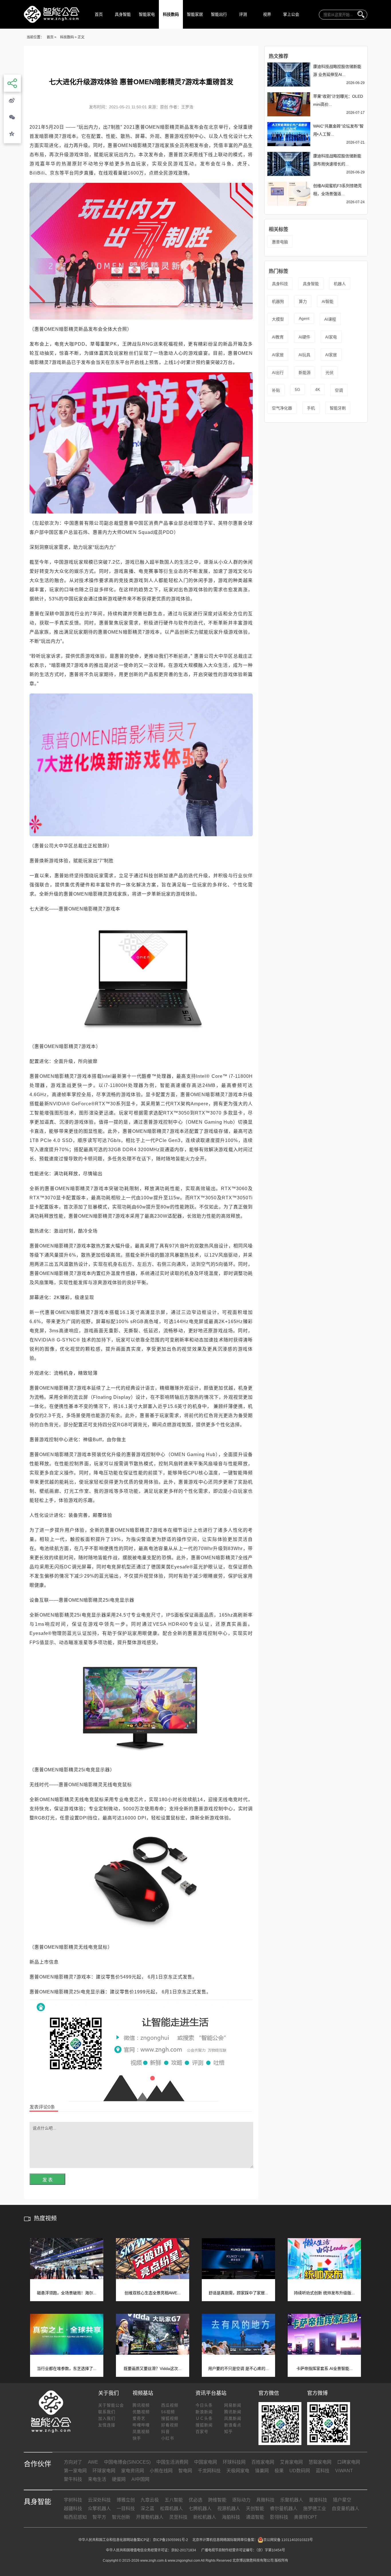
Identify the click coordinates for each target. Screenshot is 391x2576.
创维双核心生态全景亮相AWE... (153, 2293)
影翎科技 (279, 2517)
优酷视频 (141, 2412)
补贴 (276, 390)
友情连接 (107, 2425)
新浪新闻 (204, 2412)
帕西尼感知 (75, 2517)
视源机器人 (229, 2509)
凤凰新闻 (233, 2418)
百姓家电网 (263, 2462)
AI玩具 (304, 355)
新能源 (305, 373)
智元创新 (121, 2517)
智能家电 (147, 14)
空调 (339, 390)
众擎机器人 (99, 2509)
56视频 (168, 2412)
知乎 (228, 2432)
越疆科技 (73, 2509)
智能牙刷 (338, 408)
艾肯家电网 (291, 2462)
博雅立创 (126, 2500)
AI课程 (330, 319)
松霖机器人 (171, 2509)
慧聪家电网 (320, 2462)
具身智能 (123, 14)
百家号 (202, 2432)
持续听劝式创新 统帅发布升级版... (324, 2293)
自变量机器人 (345, 2509)
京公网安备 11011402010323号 (288, 2540)
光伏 (329, 373)
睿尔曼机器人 (284, 2509)
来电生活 (97, 2479)
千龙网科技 (209, 2471)
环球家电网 (104, 2471)
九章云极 (150, 2500)
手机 (311, 408)
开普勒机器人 (150, 2517)
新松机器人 (205, 2517)
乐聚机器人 (292, 2500)
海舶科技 (231, 2517)
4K (318, 389)
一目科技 (126, 2509)
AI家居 (278, 355)
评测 (243, 14)
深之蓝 (147, 2509)
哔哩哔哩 (141, 2425)
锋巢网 (262, 2471)
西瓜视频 (170, 2405)
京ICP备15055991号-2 (170, 2540)
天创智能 (255, 2509)
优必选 (195, 2500)
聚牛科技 (73, 2479)
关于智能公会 (111, 2405)
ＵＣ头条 (204, 2418)
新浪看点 (233, 2425)
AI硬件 (304, 337)
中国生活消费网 (172, 2462)
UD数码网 (300, 2471)
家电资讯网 (133, 2471)
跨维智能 (217, 2500)
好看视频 (170, 2425)
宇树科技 (73, 2500)
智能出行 (219, 14)
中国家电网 (206, 2462)
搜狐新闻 (204, 2425)
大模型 (278, 319)
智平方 (99, 2517)
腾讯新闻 (233, 2412)
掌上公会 (291, 14)
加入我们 (107, 2418)
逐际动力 (241, 2500)
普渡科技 (318, 2500)
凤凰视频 (141, 2432)
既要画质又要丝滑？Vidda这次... (153, 2369)
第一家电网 (75, 2471)
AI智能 (328, 301)
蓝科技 (323, 2471)
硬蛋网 (119, 2479)
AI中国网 (140, 2479)
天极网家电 (238, 2471)
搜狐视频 (170, 2418)
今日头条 (204, 2405)
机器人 (340, 284)
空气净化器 (282, 408)
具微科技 (265, 2500)
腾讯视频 (141, 2405)
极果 (279, 2471)
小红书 (168, 2438)
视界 (267, 14)
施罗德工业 (315, 2509)
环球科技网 (234, 2462)
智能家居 (195, 14)
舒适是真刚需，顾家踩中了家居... (238, 2293)
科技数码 (171, 14)
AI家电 (331, 337)
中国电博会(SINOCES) (127, 2462)
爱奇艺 (139, 2418)
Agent (304, 318)
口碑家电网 (349, 2462)
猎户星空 (342, 2500)
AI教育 (278, 337)
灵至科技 (178, 2517)
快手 (137, 2438)
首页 (99, 14)
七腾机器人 (200, 2509)
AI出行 (278, 373)
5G (298, 389)
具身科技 (280, 284)
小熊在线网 (161, 2471)
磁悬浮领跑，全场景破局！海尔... (67, 2293)
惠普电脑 (280, 242)
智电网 (185, 2471)
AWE (93, 2462)
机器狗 (278, 301)
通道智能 (255, 2517)
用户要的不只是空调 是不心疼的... (238, 2369)
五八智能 (174, 2500)
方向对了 (73, 2462)
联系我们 (107, 2412)
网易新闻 (233, 2405)
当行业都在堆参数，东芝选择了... (67, 2369)
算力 (303, 301)
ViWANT (344, 2471)
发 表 (48, 2180)
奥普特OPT (306, 2517)
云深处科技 (99, 2500)
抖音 (165, 2432)
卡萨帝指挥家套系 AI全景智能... (324, 2369)
